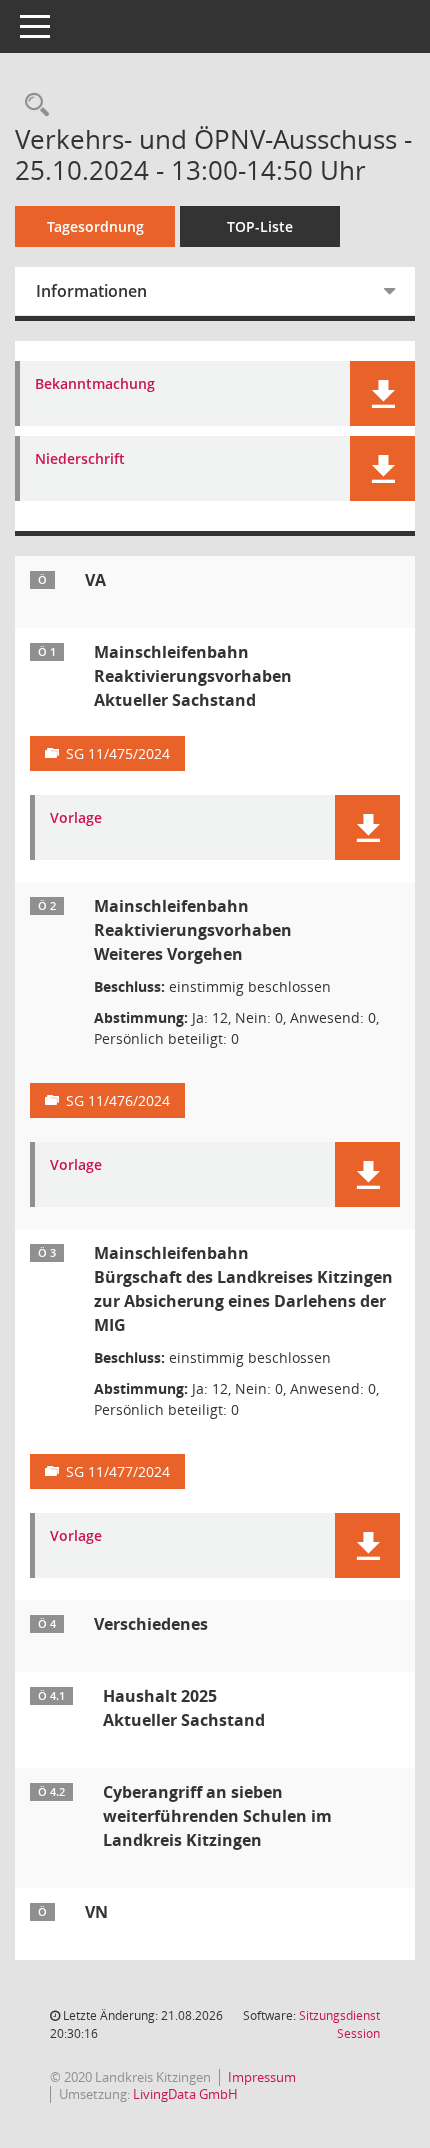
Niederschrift (80, 459)
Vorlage (76, 818)
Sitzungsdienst (339, 2024)
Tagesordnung (95, 226)
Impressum (262, 2077)
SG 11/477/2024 (118, 1471)
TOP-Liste (260, 226)
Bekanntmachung (95, 384)
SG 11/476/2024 (118, 1100)
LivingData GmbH (185, 2094)
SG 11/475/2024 (118, 753)
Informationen (91, 291)
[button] (382, 393)
